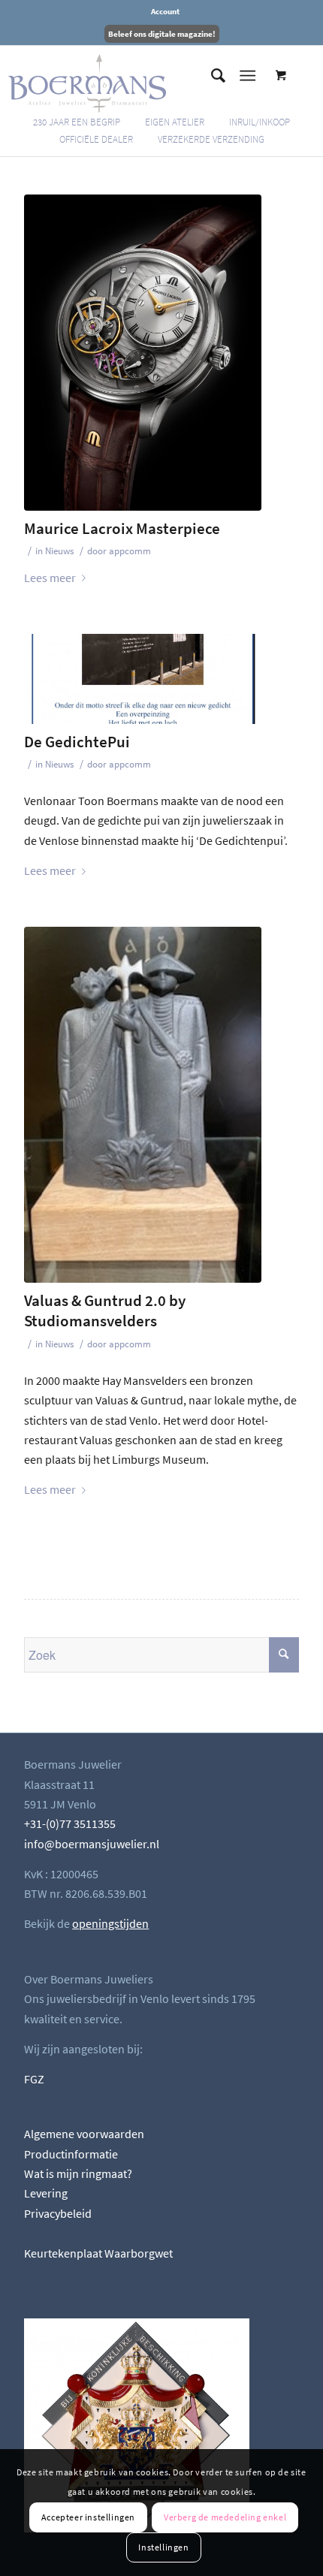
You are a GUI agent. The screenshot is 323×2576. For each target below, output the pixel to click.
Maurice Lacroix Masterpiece (122, 528)
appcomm (130, 551)
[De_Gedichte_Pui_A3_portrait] (143, 679)
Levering (46, 2193)
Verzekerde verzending (211, 139)
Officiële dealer (96, 139)
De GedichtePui (77, 742)
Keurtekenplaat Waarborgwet (98, 2253)
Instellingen (163, 2547)
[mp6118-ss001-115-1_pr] (143, 353)
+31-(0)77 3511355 (70, 1823)
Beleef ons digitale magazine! (162, 34)
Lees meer (50, 578)
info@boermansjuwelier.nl (92, 1844)
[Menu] (248, 76)
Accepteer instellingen (88, 2517)
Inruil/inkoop (260, 122)
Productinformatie (71, 2154)
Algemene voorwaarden (84, 2134)
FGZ (34, 2079)
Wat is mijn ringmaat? (78, 2173)
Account (165, 11)
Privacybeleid (58, 2213)
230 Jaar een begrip (77, 122)
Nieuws (59, 551)
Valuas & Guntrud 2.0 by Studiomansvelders (105, 1311)
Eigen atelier (175, 122)
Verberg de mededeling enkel (225, 2517)
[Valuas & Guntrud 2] (143, 1105)
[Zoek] (211, 76)
